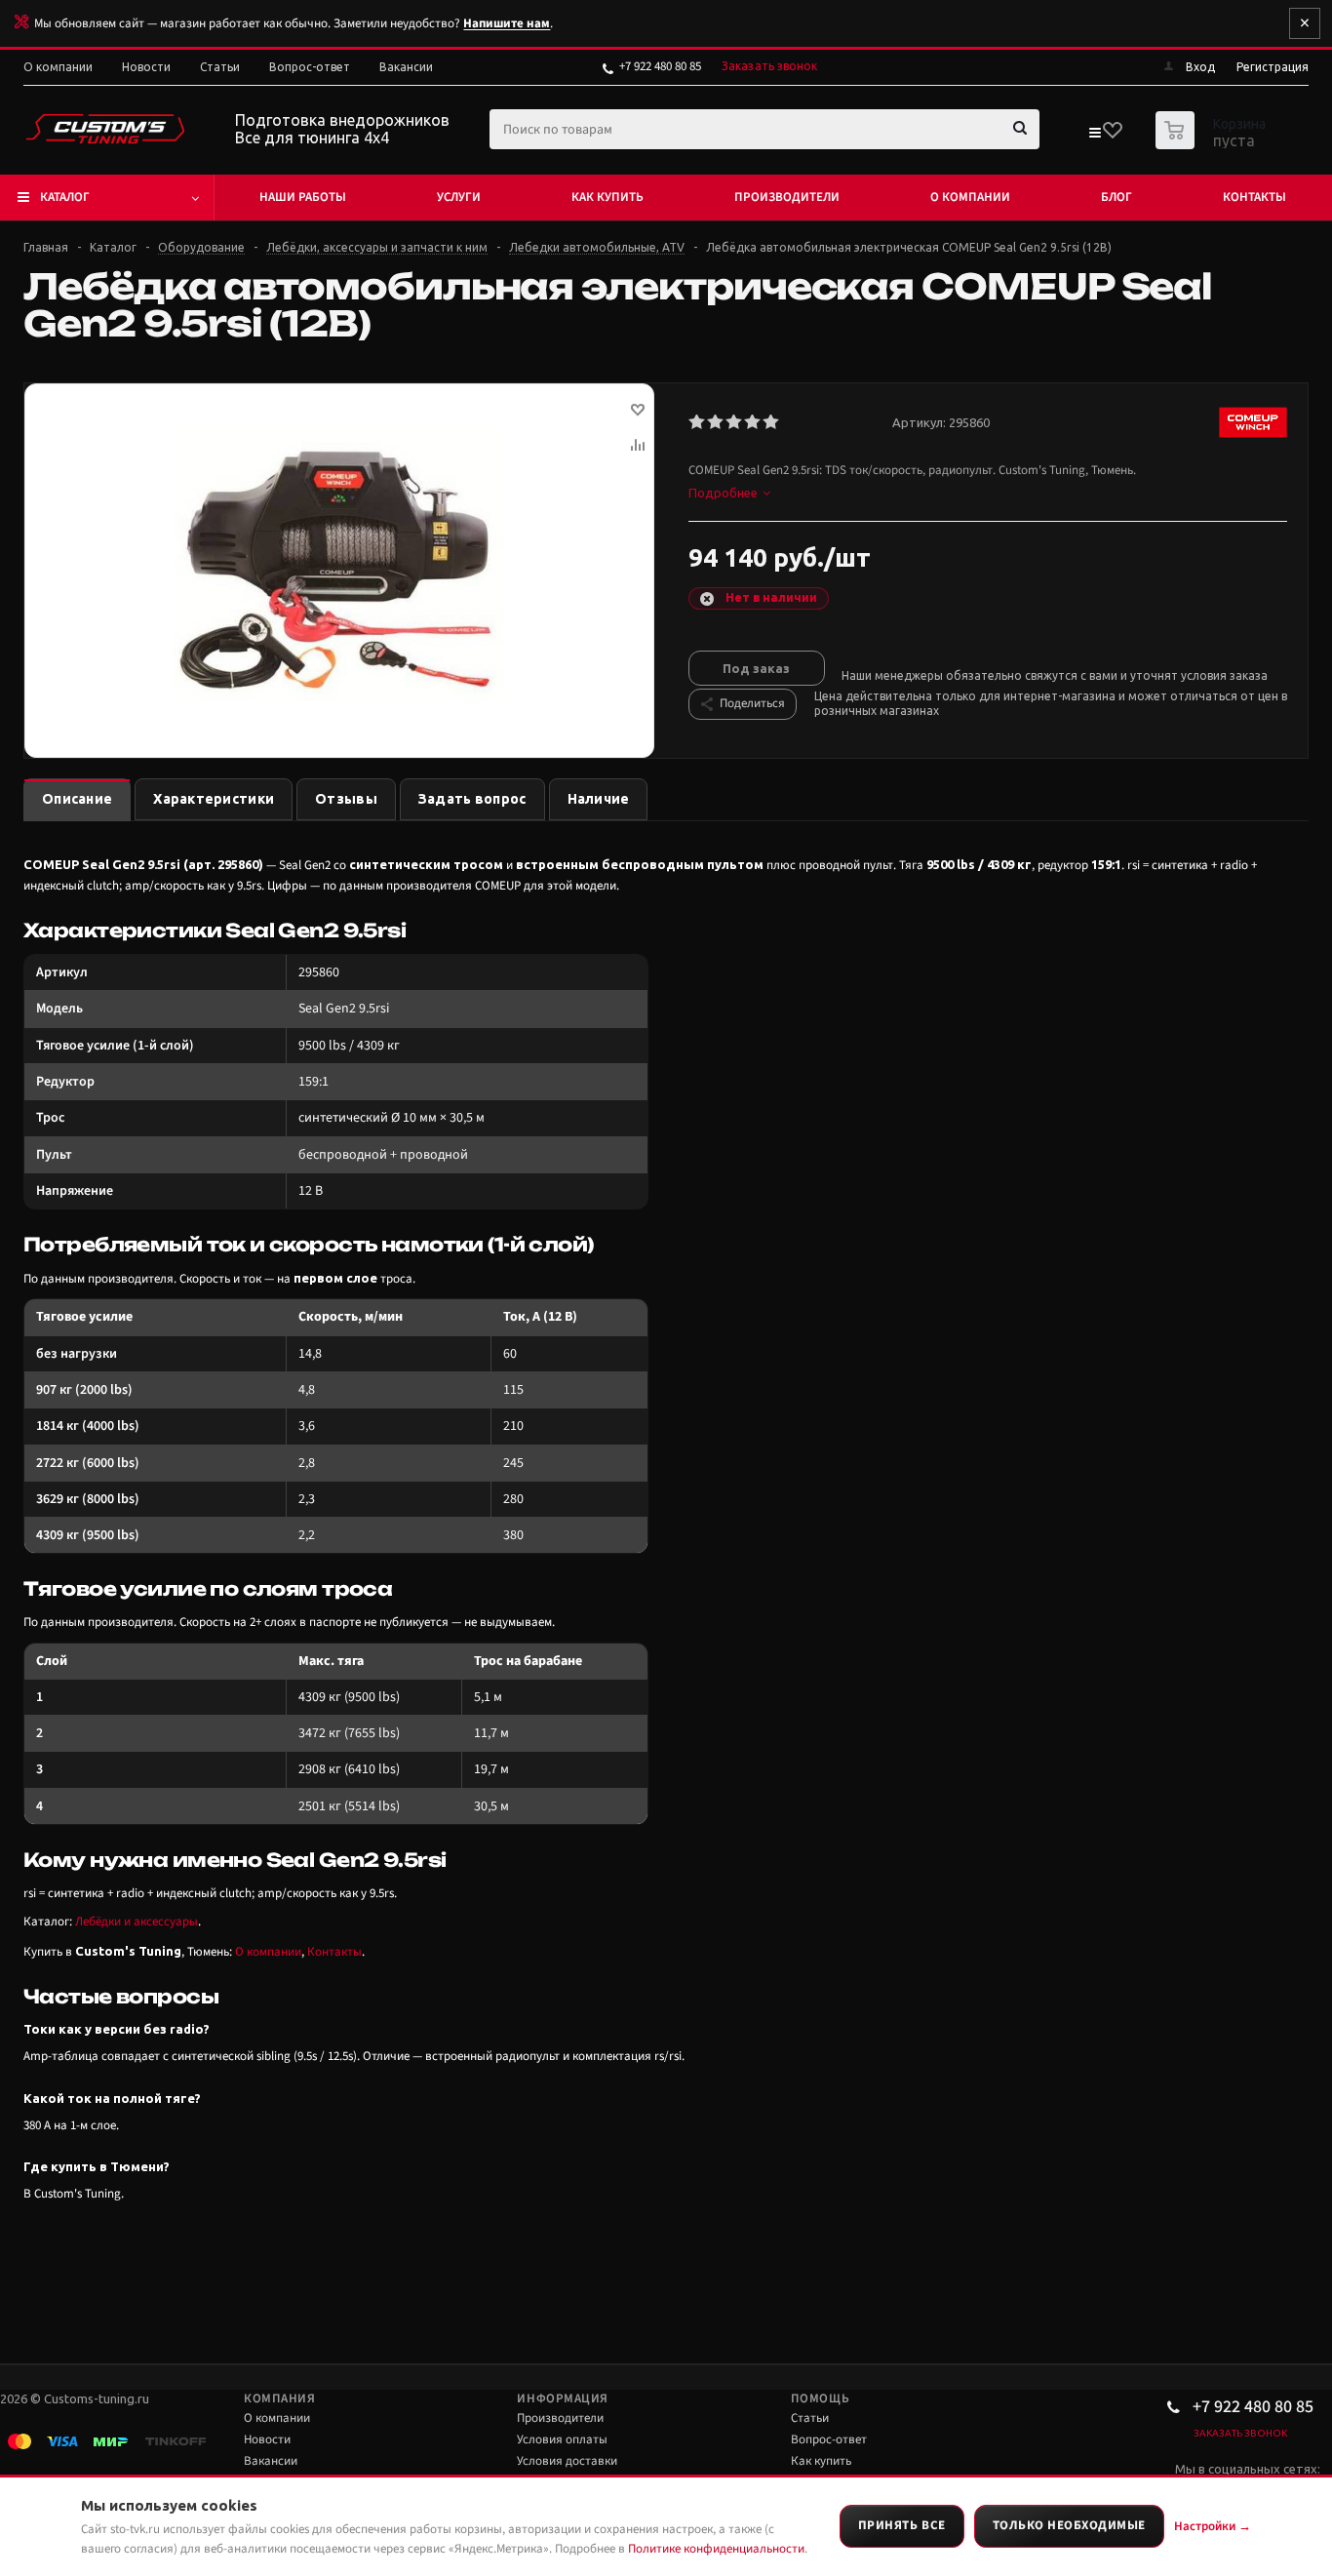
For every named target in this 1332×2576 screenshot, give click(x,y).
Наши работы (303, 197)
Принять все (902, 2525)
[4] (753, 422)
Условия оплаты (562, 2439)
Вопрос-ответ (829, 2439)
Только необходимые (1069, 2525)
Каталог (65, 197)
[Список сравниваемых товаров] (1094, 137)
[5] (772, 422)
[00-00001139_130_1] (339, 563)
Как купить (607, 197)
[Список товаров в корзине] (1213, 143)
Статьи (810, 2418)
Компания (279, 2398)
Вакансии (271, 2461)
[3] (735, 422)
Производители (787, 197)
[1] (698, 422)
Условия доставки (567, 2461)
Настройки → (1213, 2526)
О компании (970, 197)
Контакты (1254, 197)
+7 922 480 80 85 (660, 66)
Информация (562, 2398)
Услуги (459, 197)
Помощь (820, 2398)
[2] (716, 422)
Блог (1117, 197)
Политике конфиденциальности (716, 2549)
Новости (267, 2439)
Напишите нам (507, 23)
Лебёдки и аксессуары (137, 1922)
